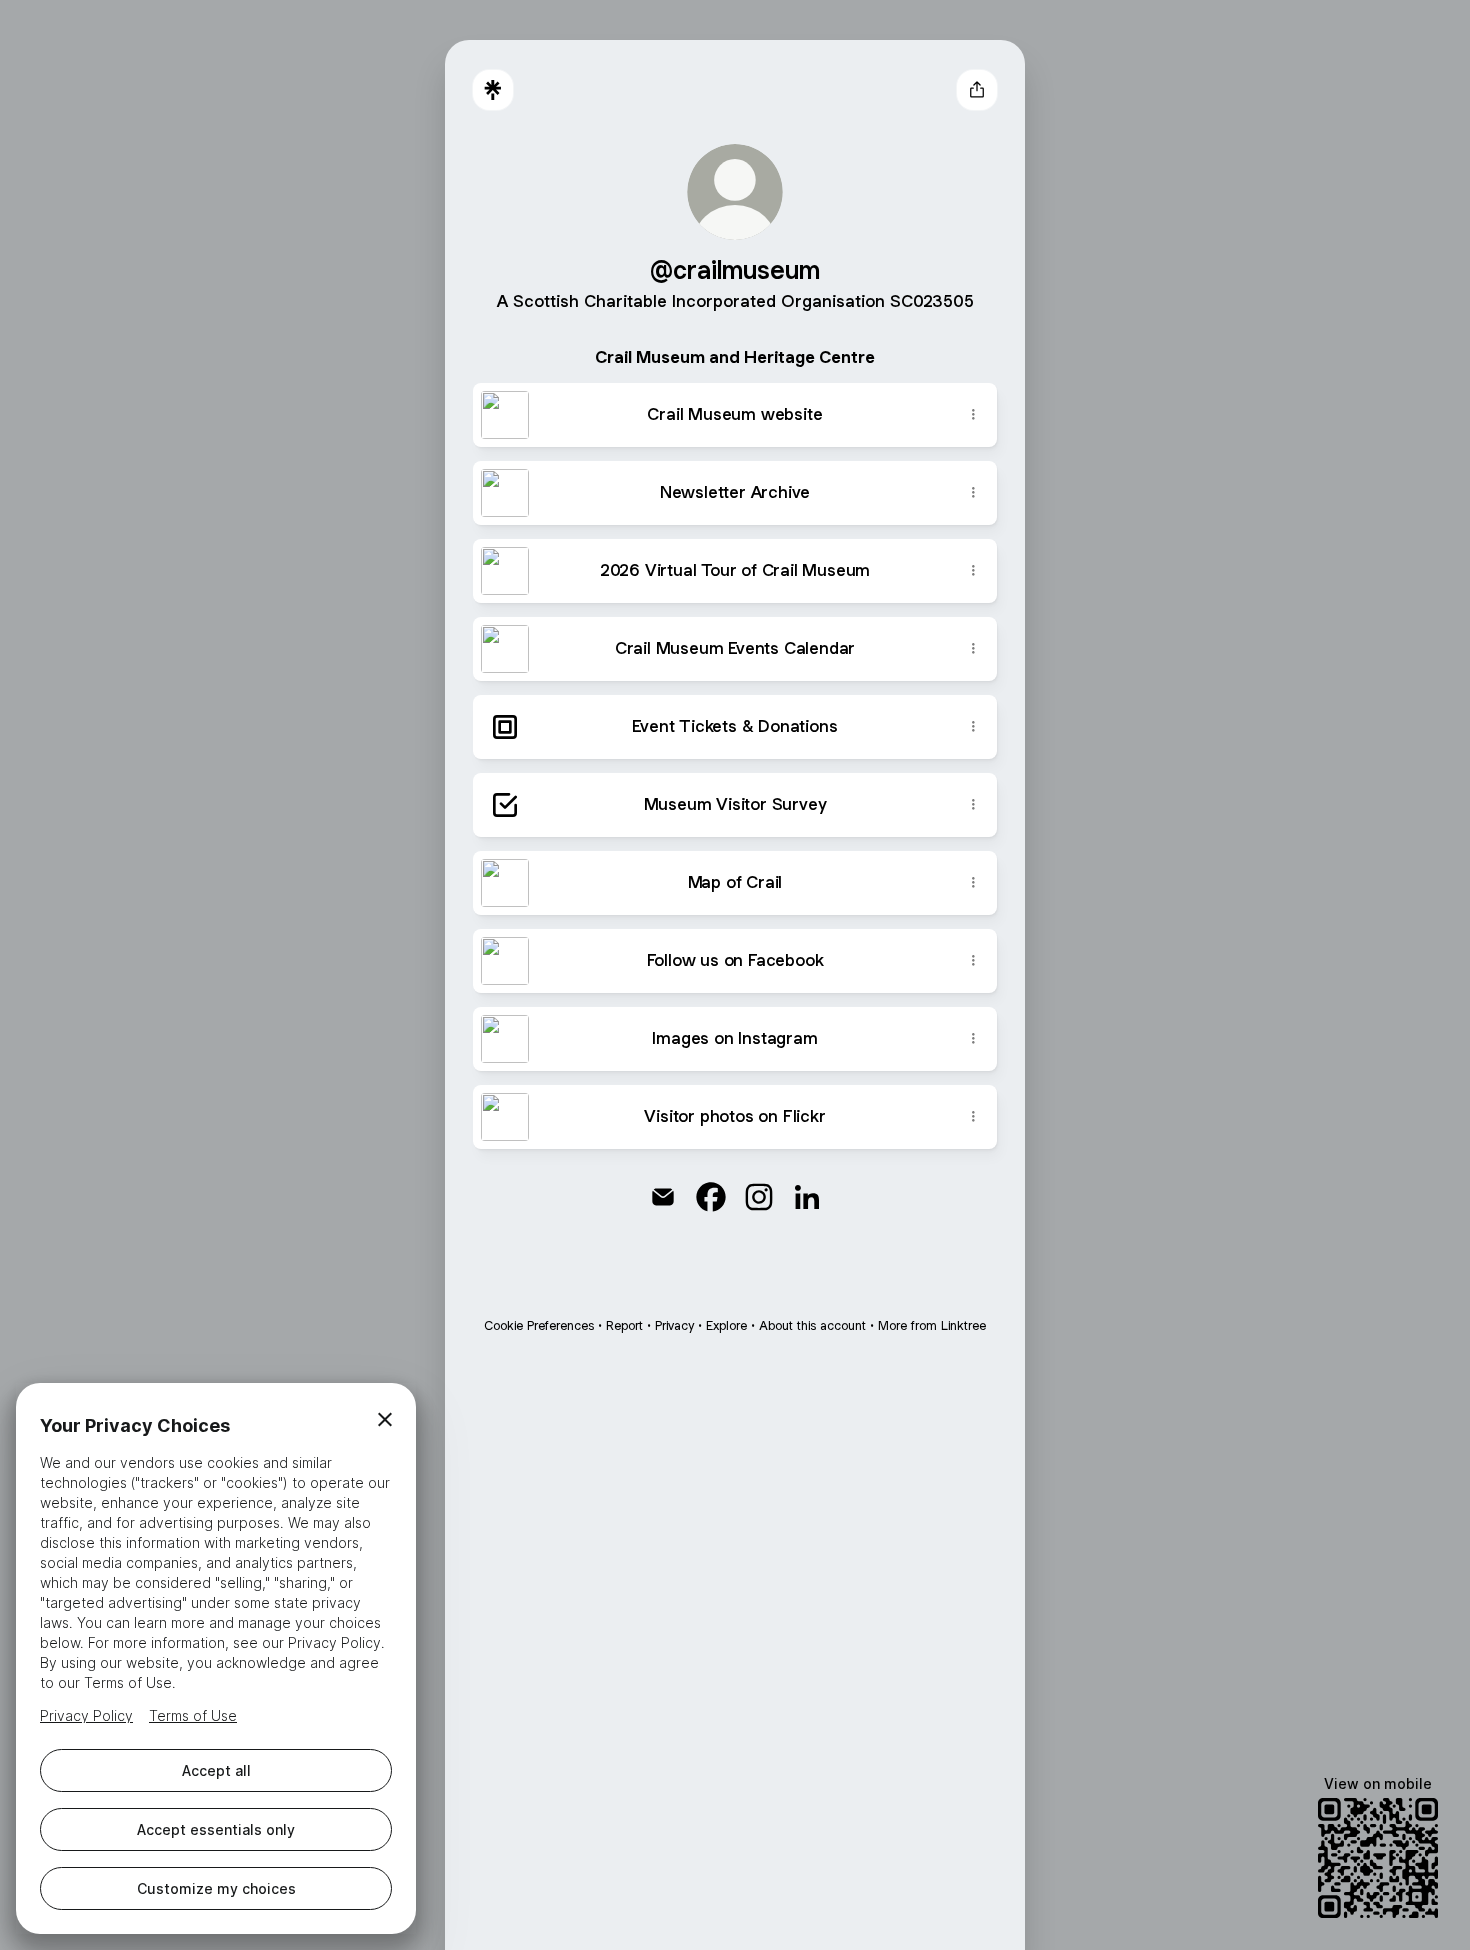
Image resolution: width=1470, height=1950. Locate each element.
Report (624, 1325)
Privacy (674, 1325)
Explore (726, 1325)
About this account (812, 1325)
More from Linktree (932, 1325)
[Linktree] (493, 90)
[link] (663, 1197)
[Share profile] (977, 90)
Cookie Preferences (539, 1325)
